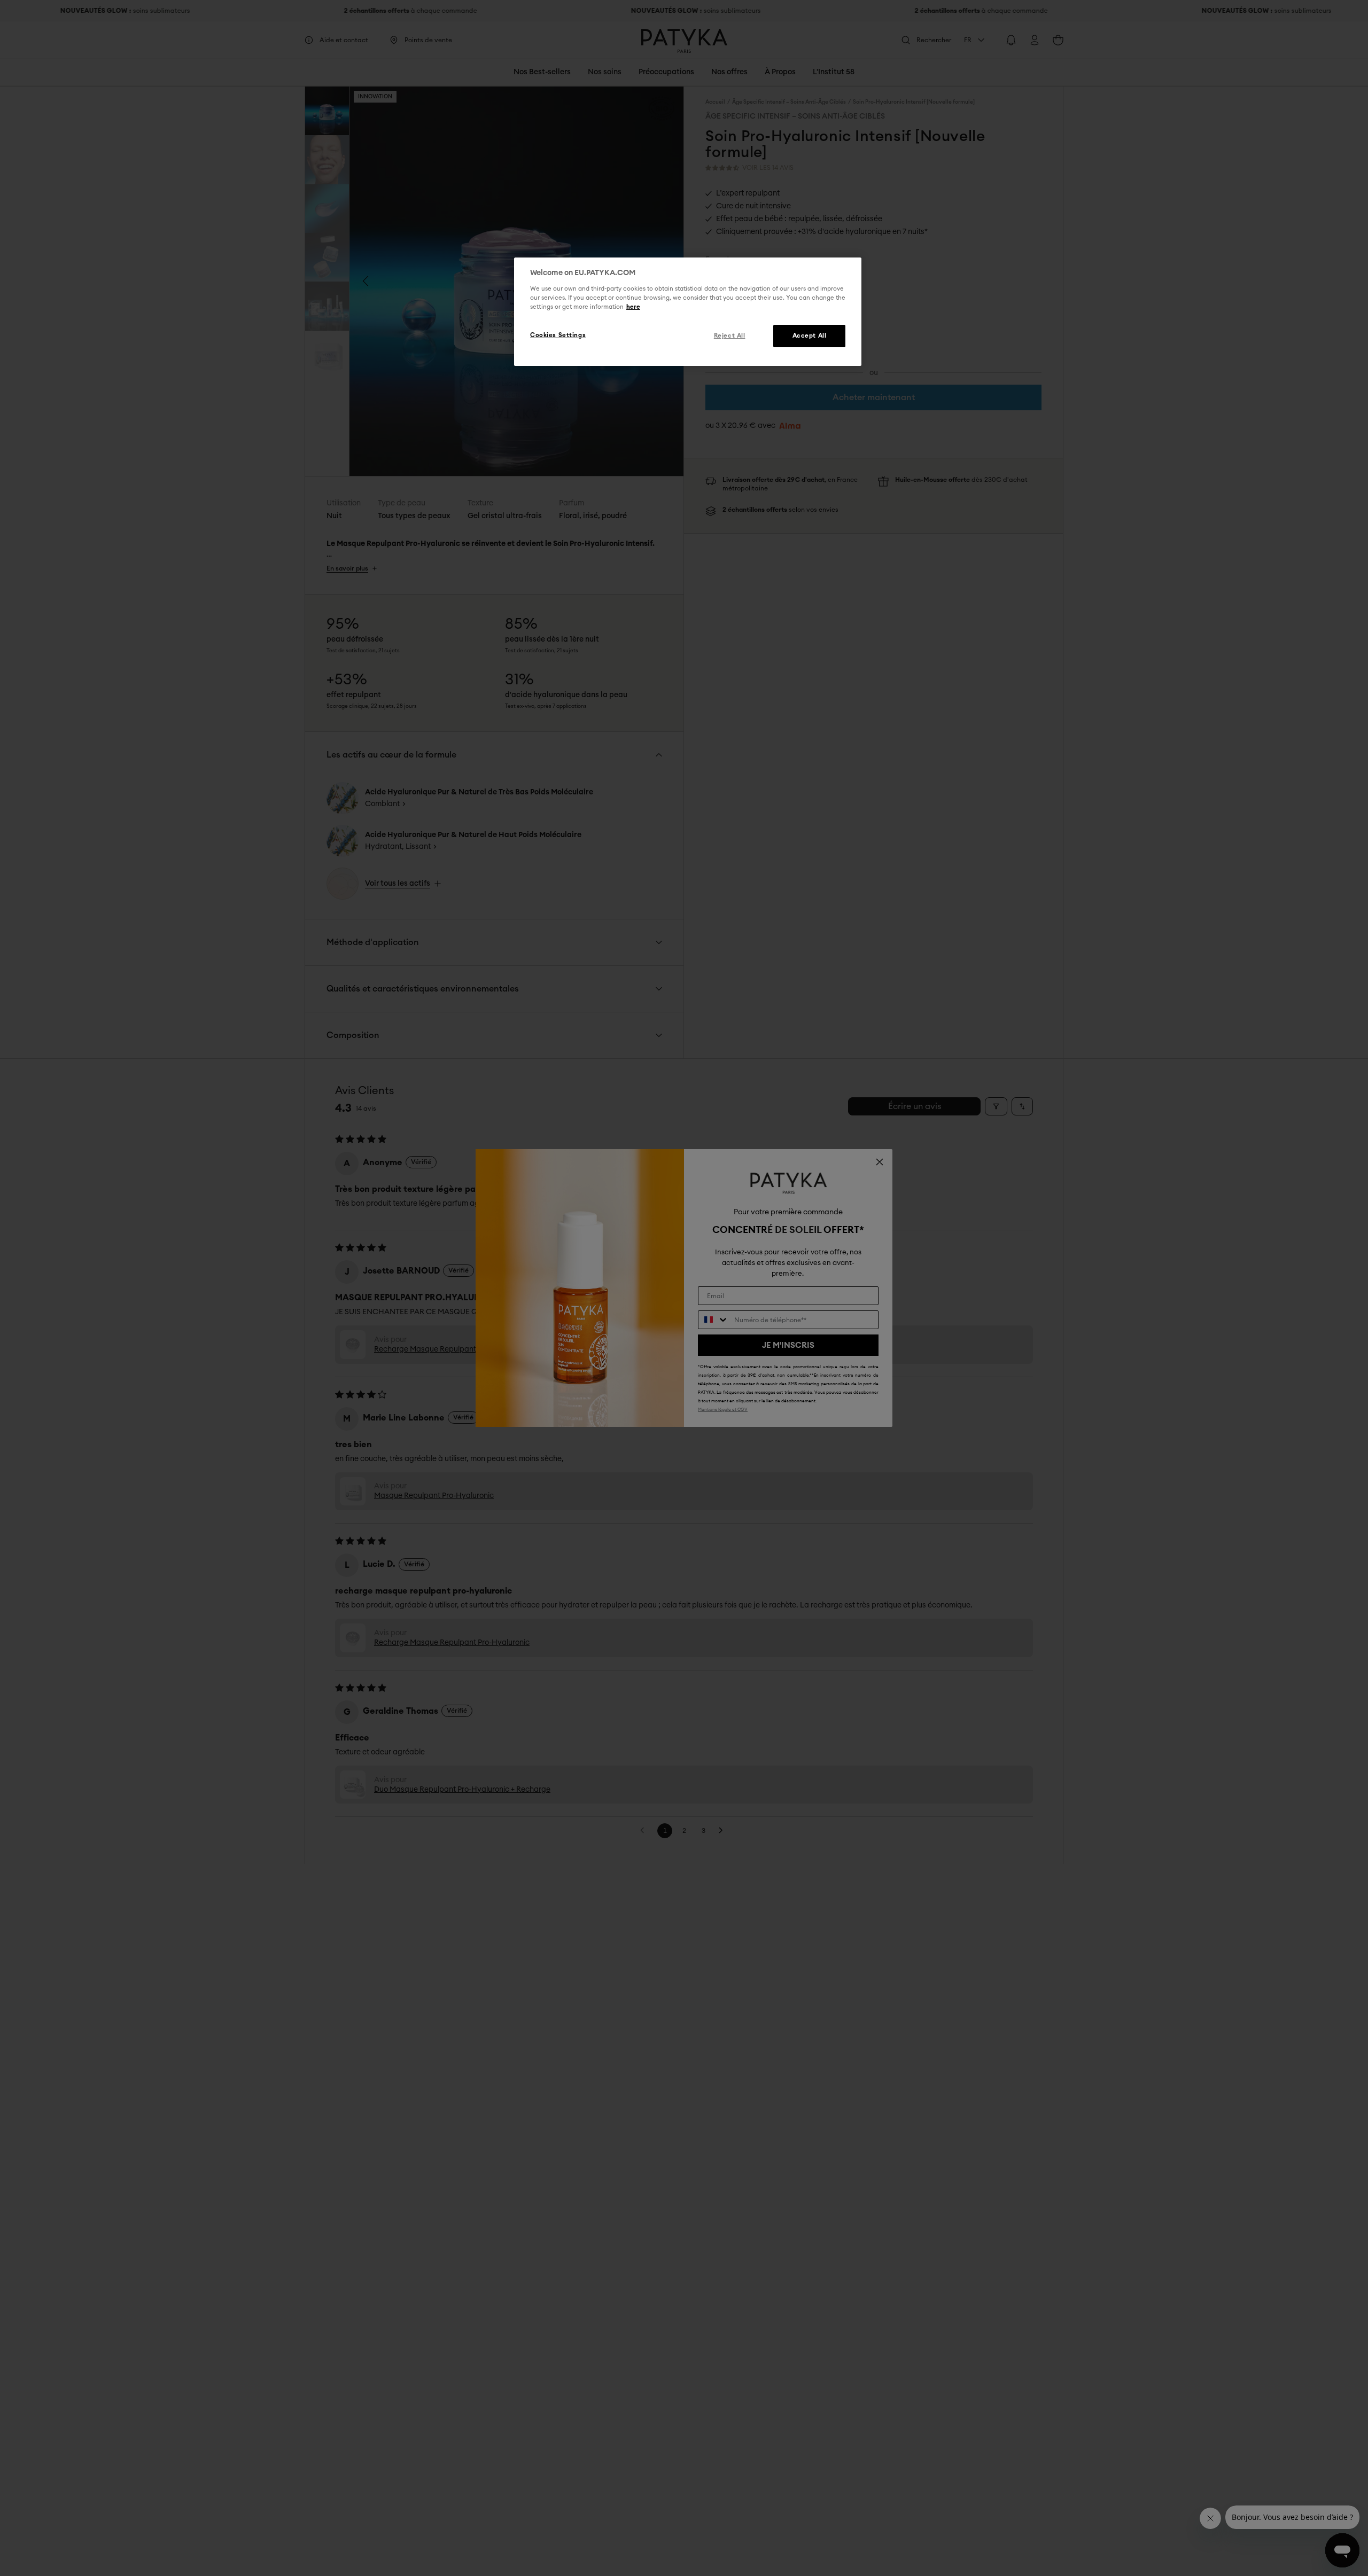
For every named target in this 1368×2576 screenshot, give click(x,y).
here (633, 307)
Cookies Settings (558, 335)
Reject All (730, 336)
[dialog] (688, 312)
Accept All (810, 336)
